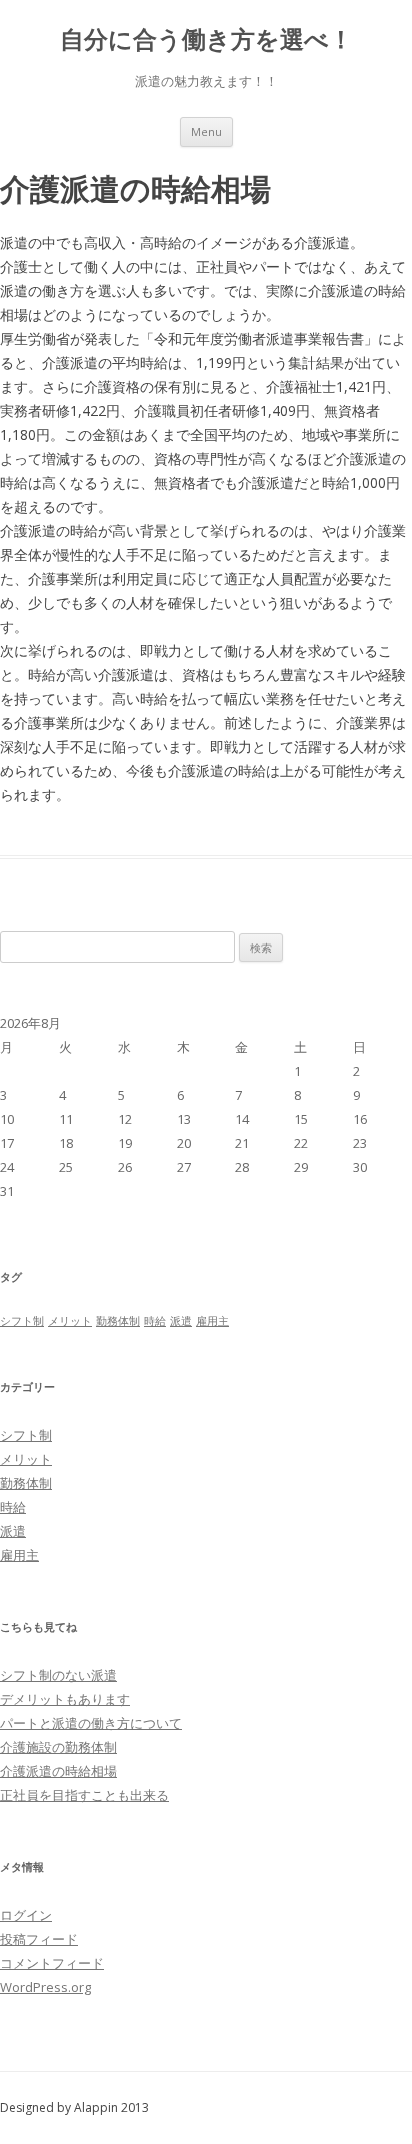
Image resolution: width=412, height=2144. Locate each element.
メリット (70, 1321)
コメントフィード (52, 1963)
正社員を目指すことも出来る (84, 1795)
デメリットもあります (65, 1699)
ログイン (26, 1915)
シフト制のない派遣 (58, 1675)
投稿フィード (39, 1939)
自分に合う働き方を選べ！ (206, 39)
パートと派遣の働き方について (91, 1723)
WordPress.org (45, 1987)
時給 (155, 1321)
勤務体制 (118, 1321)
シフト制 (22, 1321)
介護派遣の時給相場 (58, 1771)
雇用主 (212, 1321)
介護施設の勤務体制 (58, 1747)
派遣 (181, 1321)
